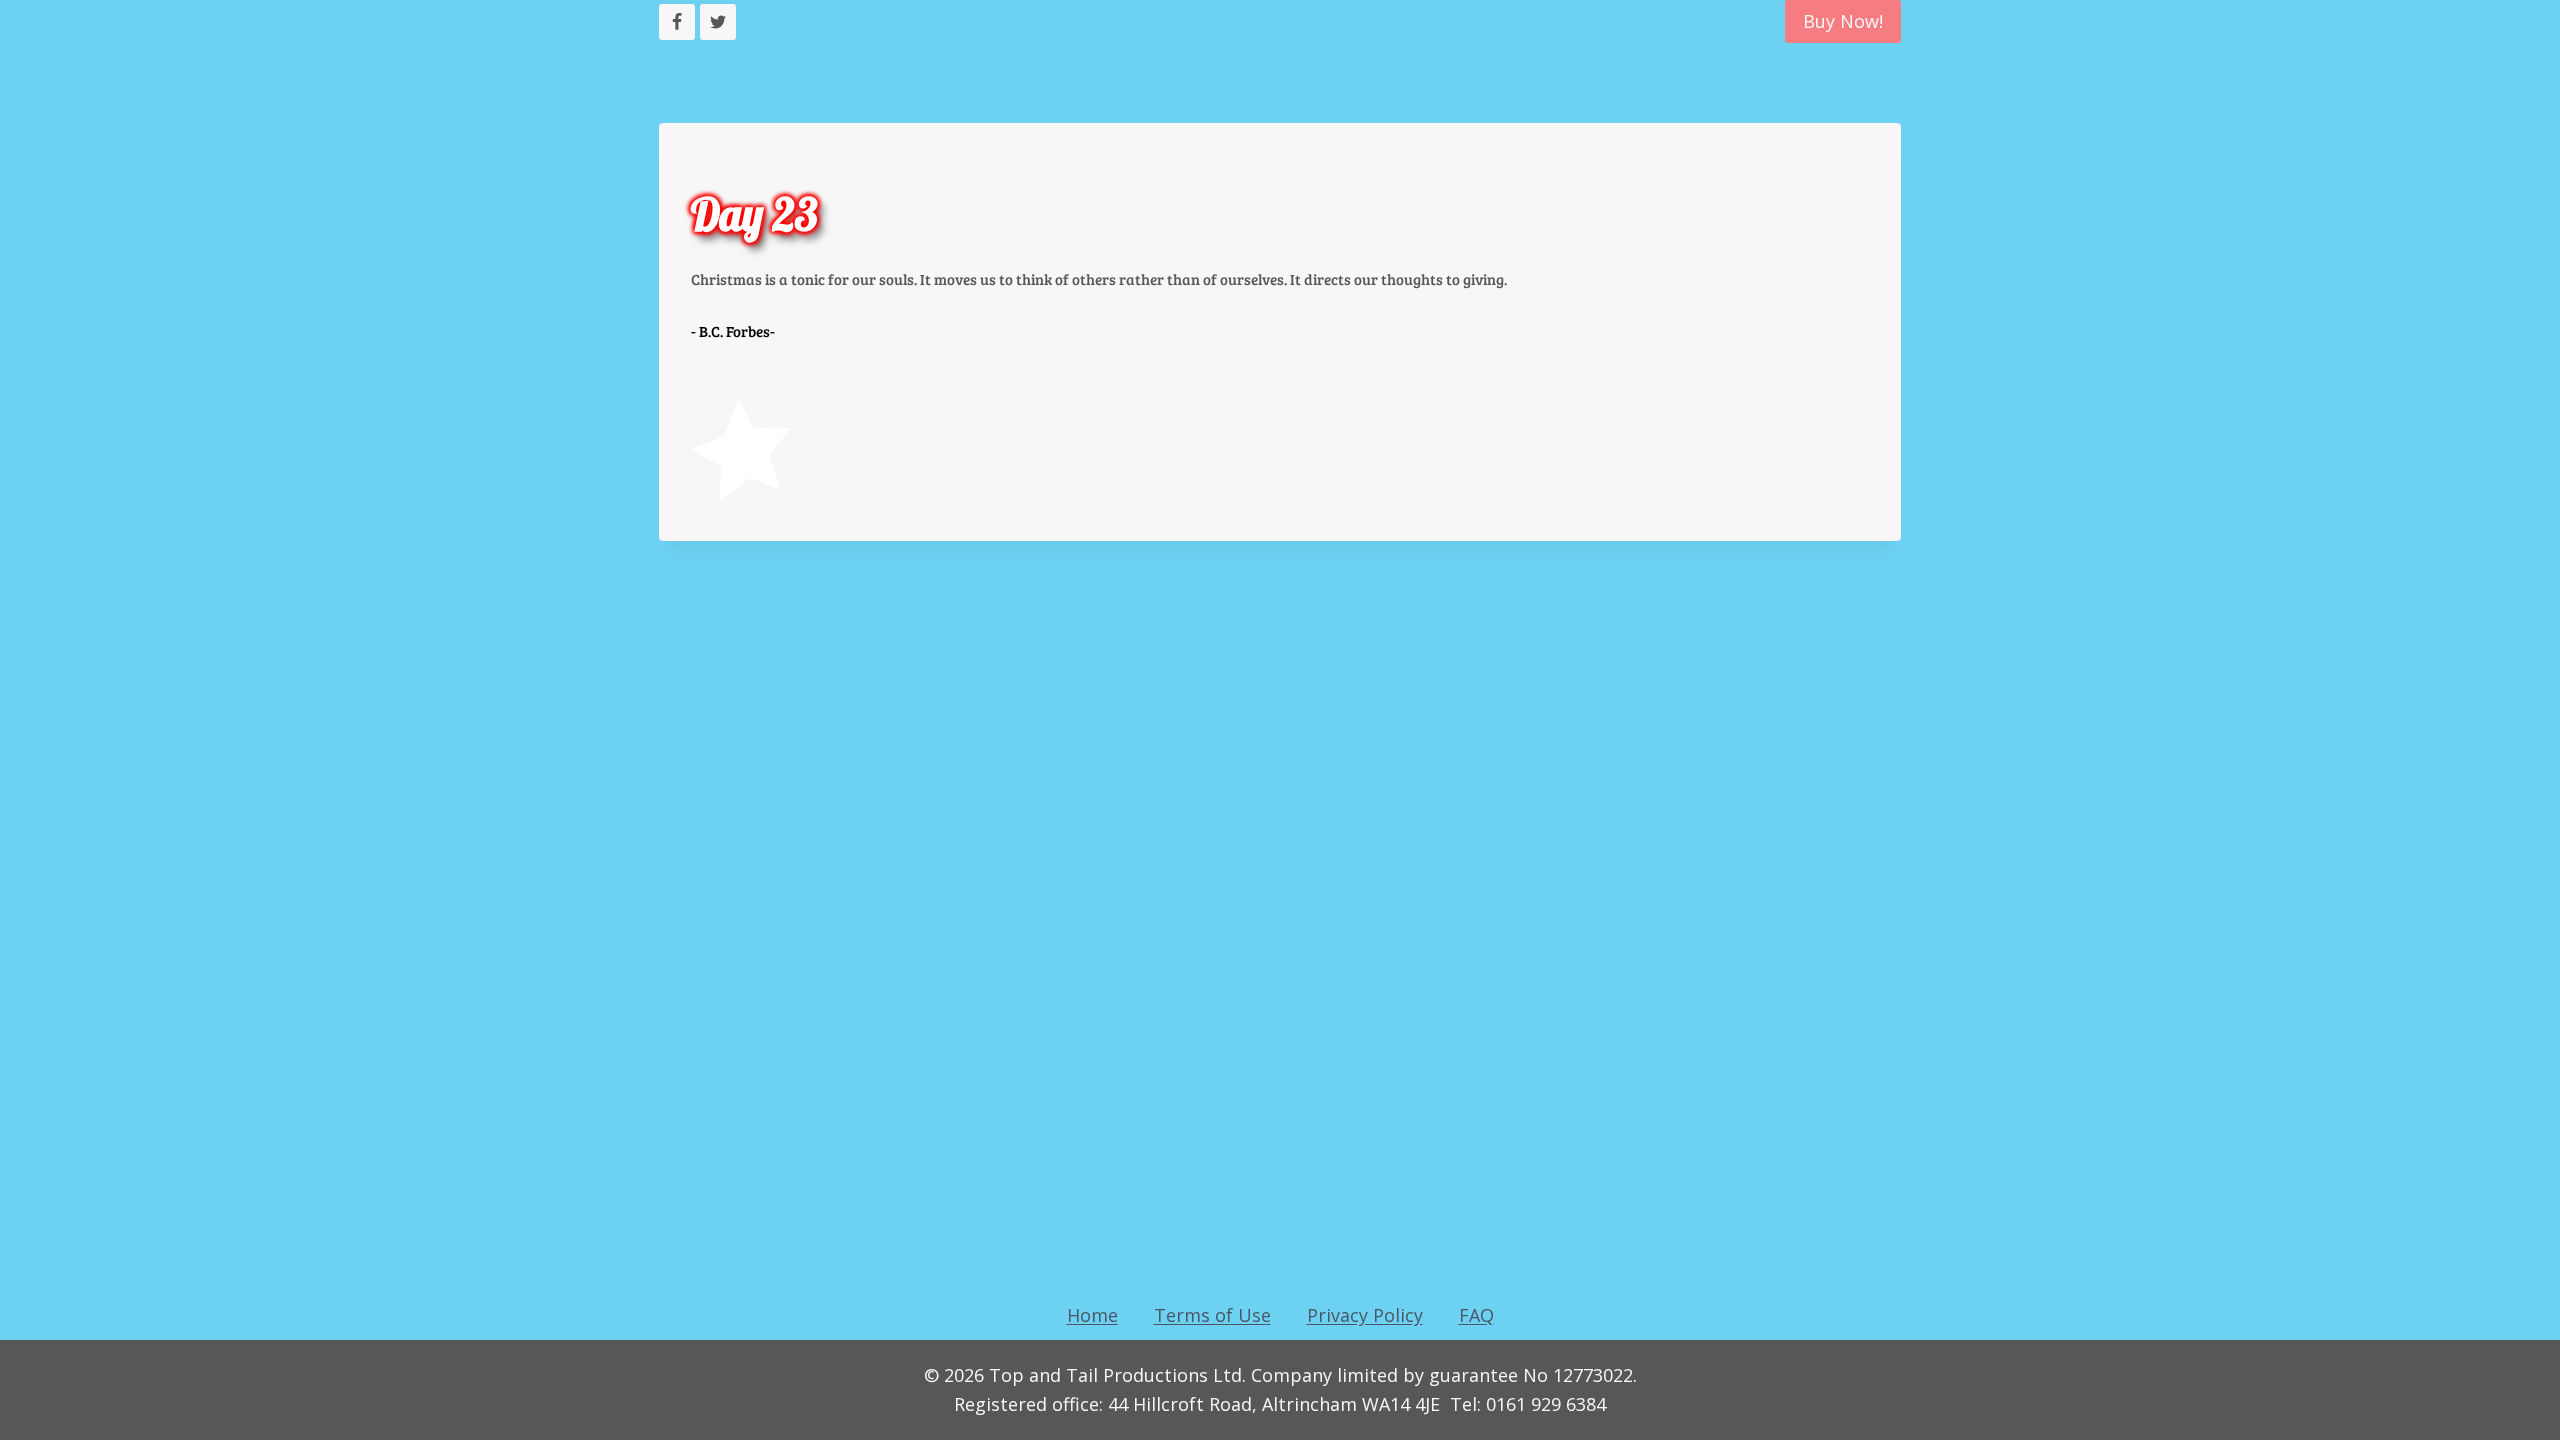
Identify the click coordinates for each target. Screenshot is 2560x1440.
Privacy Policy (1365, 1315)
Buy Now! (1843, 21)
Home (1092, 1315)
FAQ (1476, 1315)
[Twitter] (718, 22)
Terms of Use (1212, 1315)
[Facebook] (677, 22)
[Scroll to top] (51, 1398)
